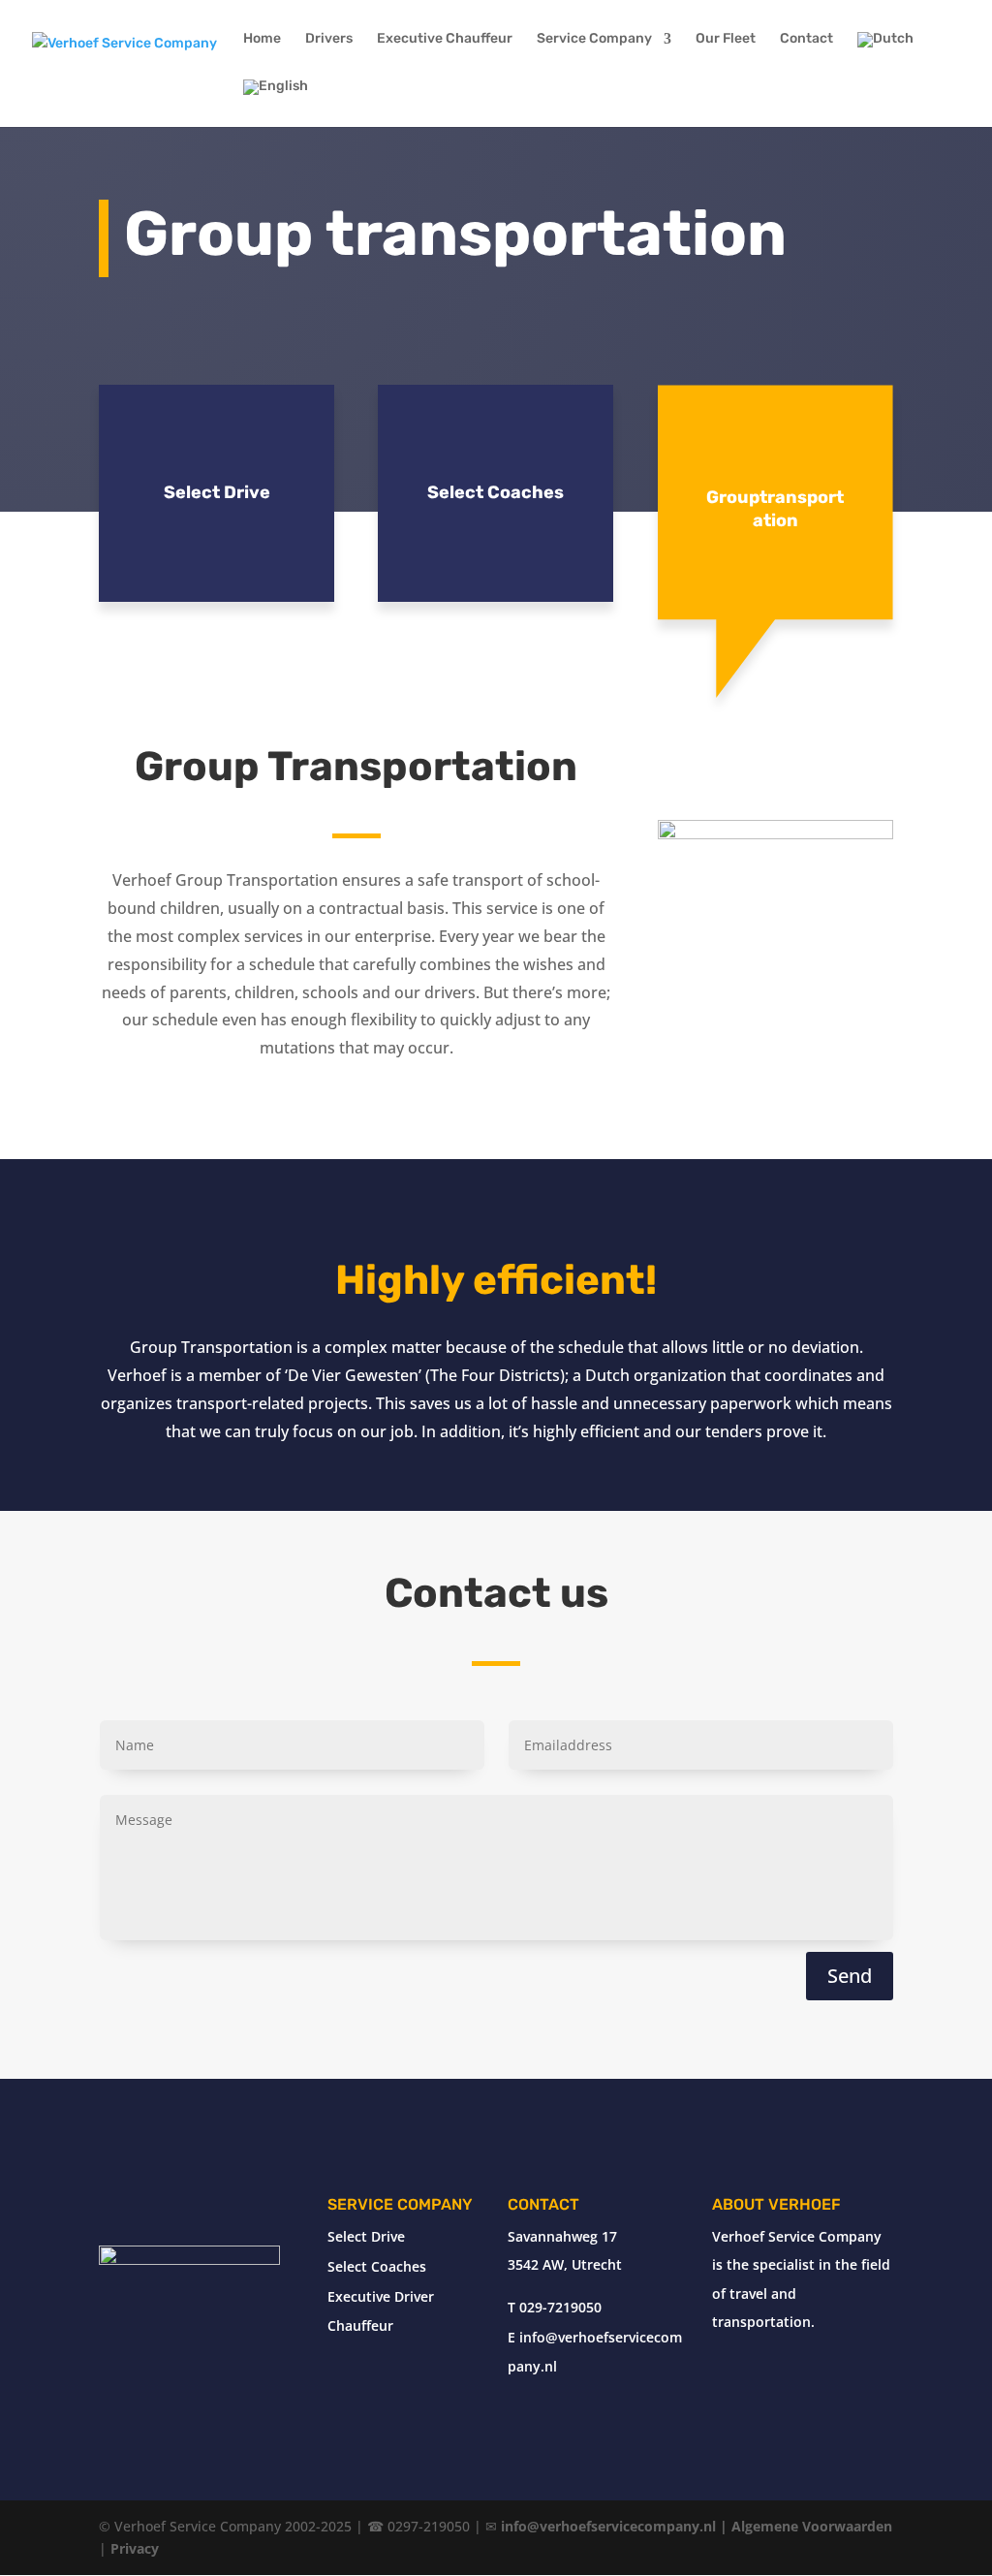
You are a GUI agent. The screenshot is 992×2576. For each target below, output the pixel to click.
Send (850, 1976)
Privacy (135, 2548)
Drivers (329, 39)
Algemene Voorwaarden (812, 2526)
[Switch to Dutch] (885, 56)
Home (262, 39)
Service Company (594, 39)
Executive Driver (381, 2296)
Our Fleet (726, 39)
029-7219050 (560, 2307)
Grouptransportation (775, 509)
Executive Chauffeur (445, 39)
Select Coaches (496, 492)
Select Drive (217, 492)
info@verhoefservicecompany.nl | (616, 2526)
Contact (806, 39)
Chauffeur (360, 2325)
